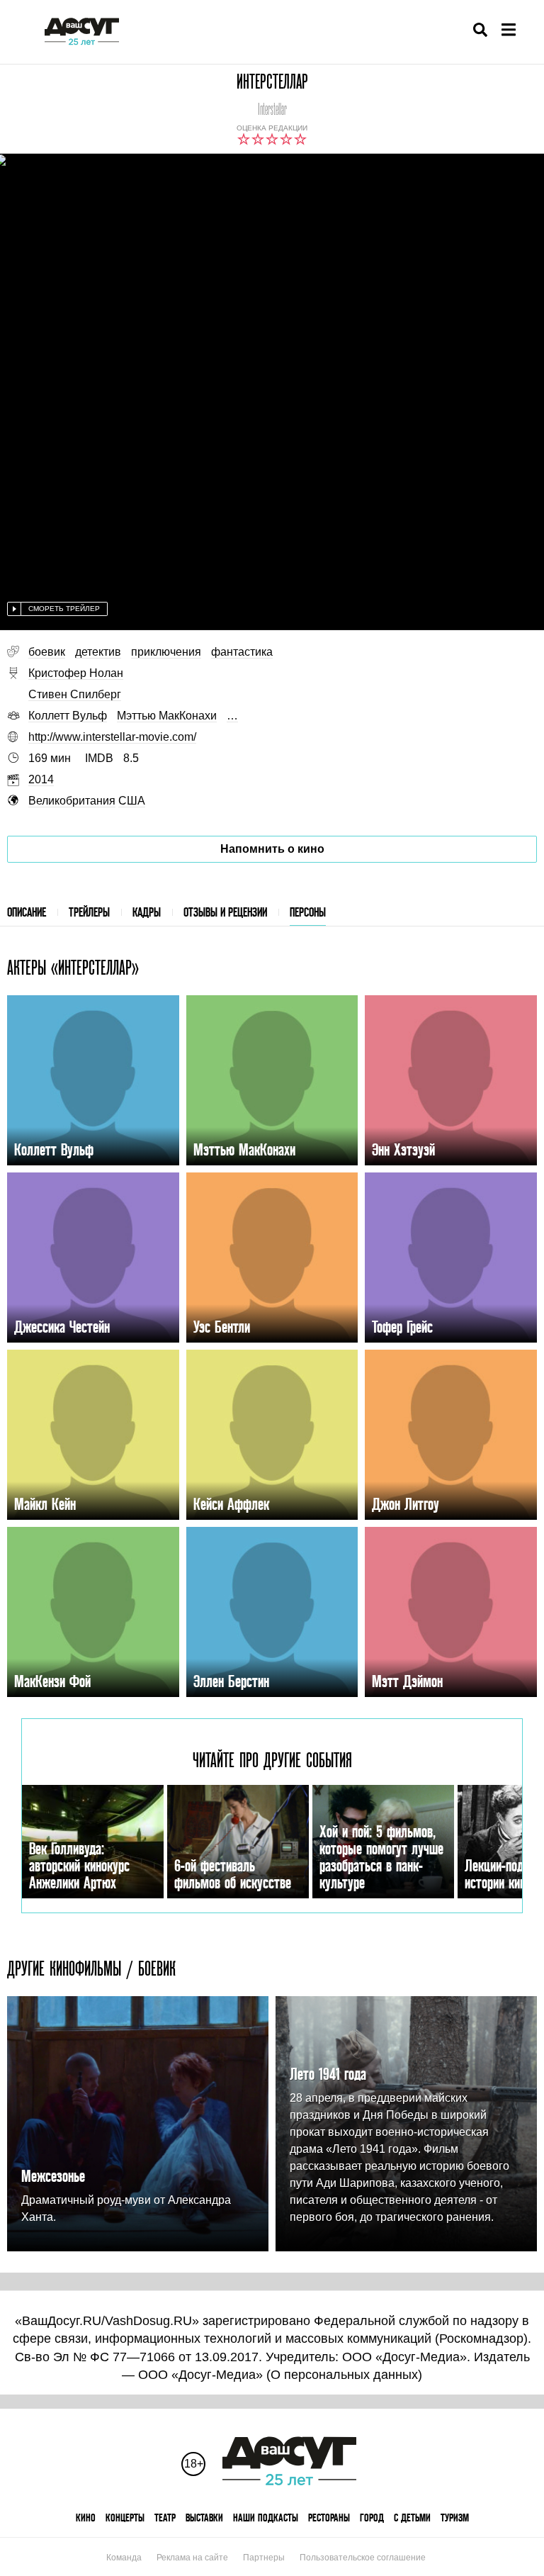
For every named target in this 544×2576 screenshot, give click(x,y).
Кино (86, 2518)
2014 (41, 779)
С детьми (412, 2518)
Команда (124, 2558)
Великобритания (72, 801)
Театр (165, 2518)
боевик (47, 652)
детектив (98, 652)
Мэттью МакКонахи (167, 716)
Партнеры (264, 2558)
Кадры (147, 912)
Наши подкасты (266, 2518)
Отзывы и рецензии (225, 912)
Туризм (455, 2518)
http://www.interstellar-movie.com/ (112, 737)
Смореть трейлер (64, 609)
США (132, 801)
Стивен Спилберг (75, 694)
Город (372, 2518)
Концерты (125, 2518)
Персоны (308, 912)
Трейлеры (89, 912)
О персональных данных (344, 2375)
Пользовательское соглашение (363, 2558)
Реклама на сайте (192, 2558)
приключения (166, 652)
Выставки (204, 2518)
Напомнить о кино (272, 849)
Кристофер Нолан (76, 673)
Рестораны (329, 2518)
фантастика (242, 652)
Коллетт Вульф (68, 716)
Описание (27, 912)
